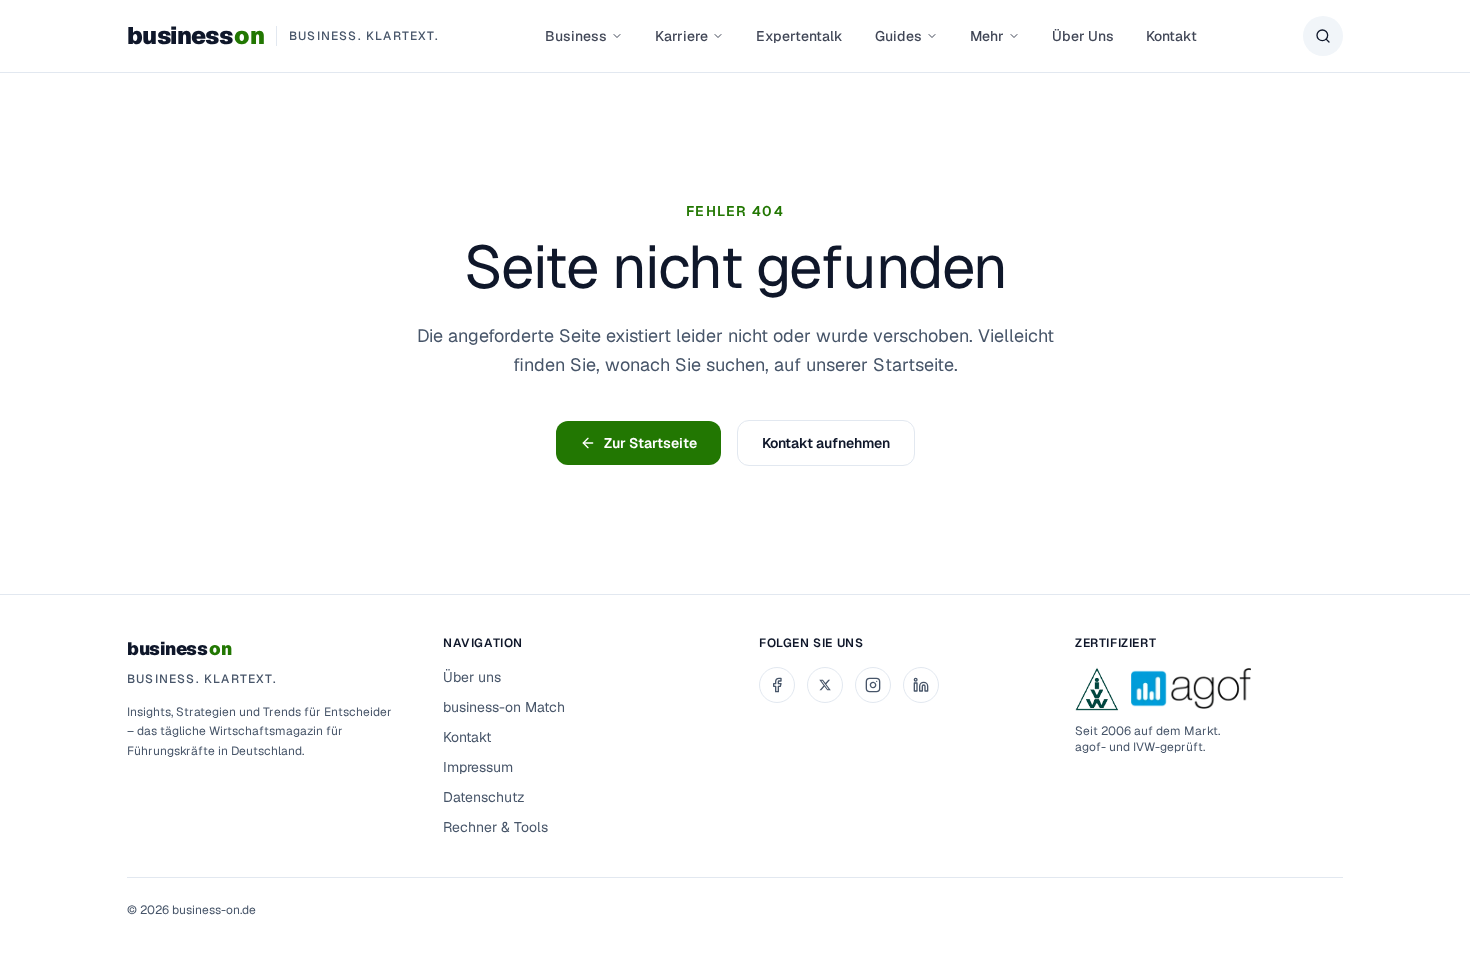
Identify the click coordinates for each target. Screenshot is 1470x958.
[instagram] (873, 685)
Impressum (478, 767)
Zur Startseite (650, 443)
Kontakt (1171, 36)
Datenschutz (484, 797)
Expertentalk (799, 36)
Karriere (681, 36)
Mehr (987, 36)
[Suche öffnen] (1323, 36)
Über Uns (1083, 36)
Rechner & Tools (495, 827)
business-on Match (504, 707)
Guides (898, 36)
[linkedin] (921, 685)
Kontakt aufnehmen (826, 443)
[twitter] (825, 685)
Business (576, 36)
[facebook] (777, 685)
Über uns (472, 677)
